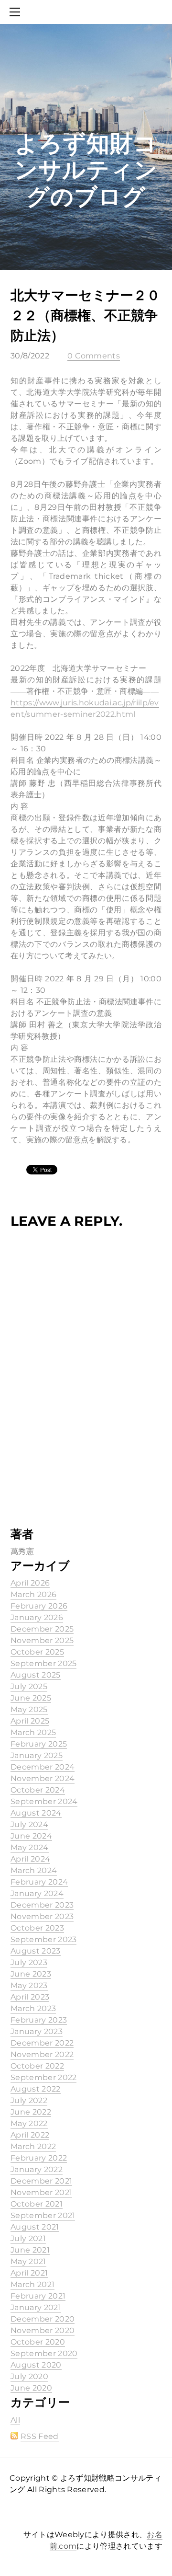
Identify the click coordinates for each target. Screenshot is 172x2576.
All (15, 2420)
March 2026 (33, 1594)
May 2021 (28, 2261)
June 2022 (31, 2112)
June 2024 (31, 1836)
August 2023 (36, 1951)
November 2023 (42, 1916)
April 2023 (30, 1997)
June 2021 (30, 2250)
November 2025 (42, 1640)
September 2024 (44, 1801)
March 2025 (33, 1732)
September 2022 (43, 2077)
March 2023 (33, 2008)
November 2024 (43, 1778)
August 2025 (36, 1675)
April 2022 (30, 2135)
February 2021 (38, 2296)
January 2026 (37, 1617)
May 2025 (29, 1709)
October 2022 (37, 2066)
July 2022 (29, 2100)
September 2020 (44, 2353)
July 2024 (29, 1824)
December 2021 (41, 2181)
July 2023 (29, 1962)
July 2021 (28, 2238)
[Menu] (17, 12)
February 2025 (39, 1744)
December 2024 (43, 1767)
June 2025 (31, 1698)
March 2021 (32, 2284)
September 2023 (43, 1939)
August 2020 (36, 2365)
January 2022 (37, 2169)
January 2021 (36, 2307)
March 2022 (33, 2146)
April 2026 (30, 1583)
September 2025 (43, 1663)
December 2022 (42, 2043)
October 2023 (37, 1928)
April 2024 (30, 1859)
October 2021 (37, 2204)
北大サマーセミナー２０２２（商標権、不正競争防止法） (85, 315)
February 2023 (39, 2020)
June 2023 (31, 1974)
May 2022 (29, 2123)
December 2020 (43, 2319)
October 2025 (37, 1652)
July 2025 (29, 1686)
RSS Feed (40, 2436)
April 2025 (30, 1721)
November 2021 (41, 2192)
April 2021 (29, 2273)
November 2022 (42, 2054)
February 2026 (39, 1606)
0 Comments (94, 356)
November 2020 (43, 2330)
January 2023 (37, 2031)
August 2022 (36, 2089)
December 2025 (42, 1629)
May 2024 (30, 1847)
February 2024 (39, 1882)
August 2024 (36, 1813)
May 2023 (29, 1985)
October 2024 (38, 1790)
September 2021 (43, 2215)
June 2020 (31, 2388)
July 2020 (29, 2376)
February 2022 (39, 2158)
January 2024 (37, 1893)
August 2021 (35, 2227)
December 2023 (42, 1905)
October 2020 (38, 2342)
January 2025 (37, 1755)
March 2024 (34, 1870)
